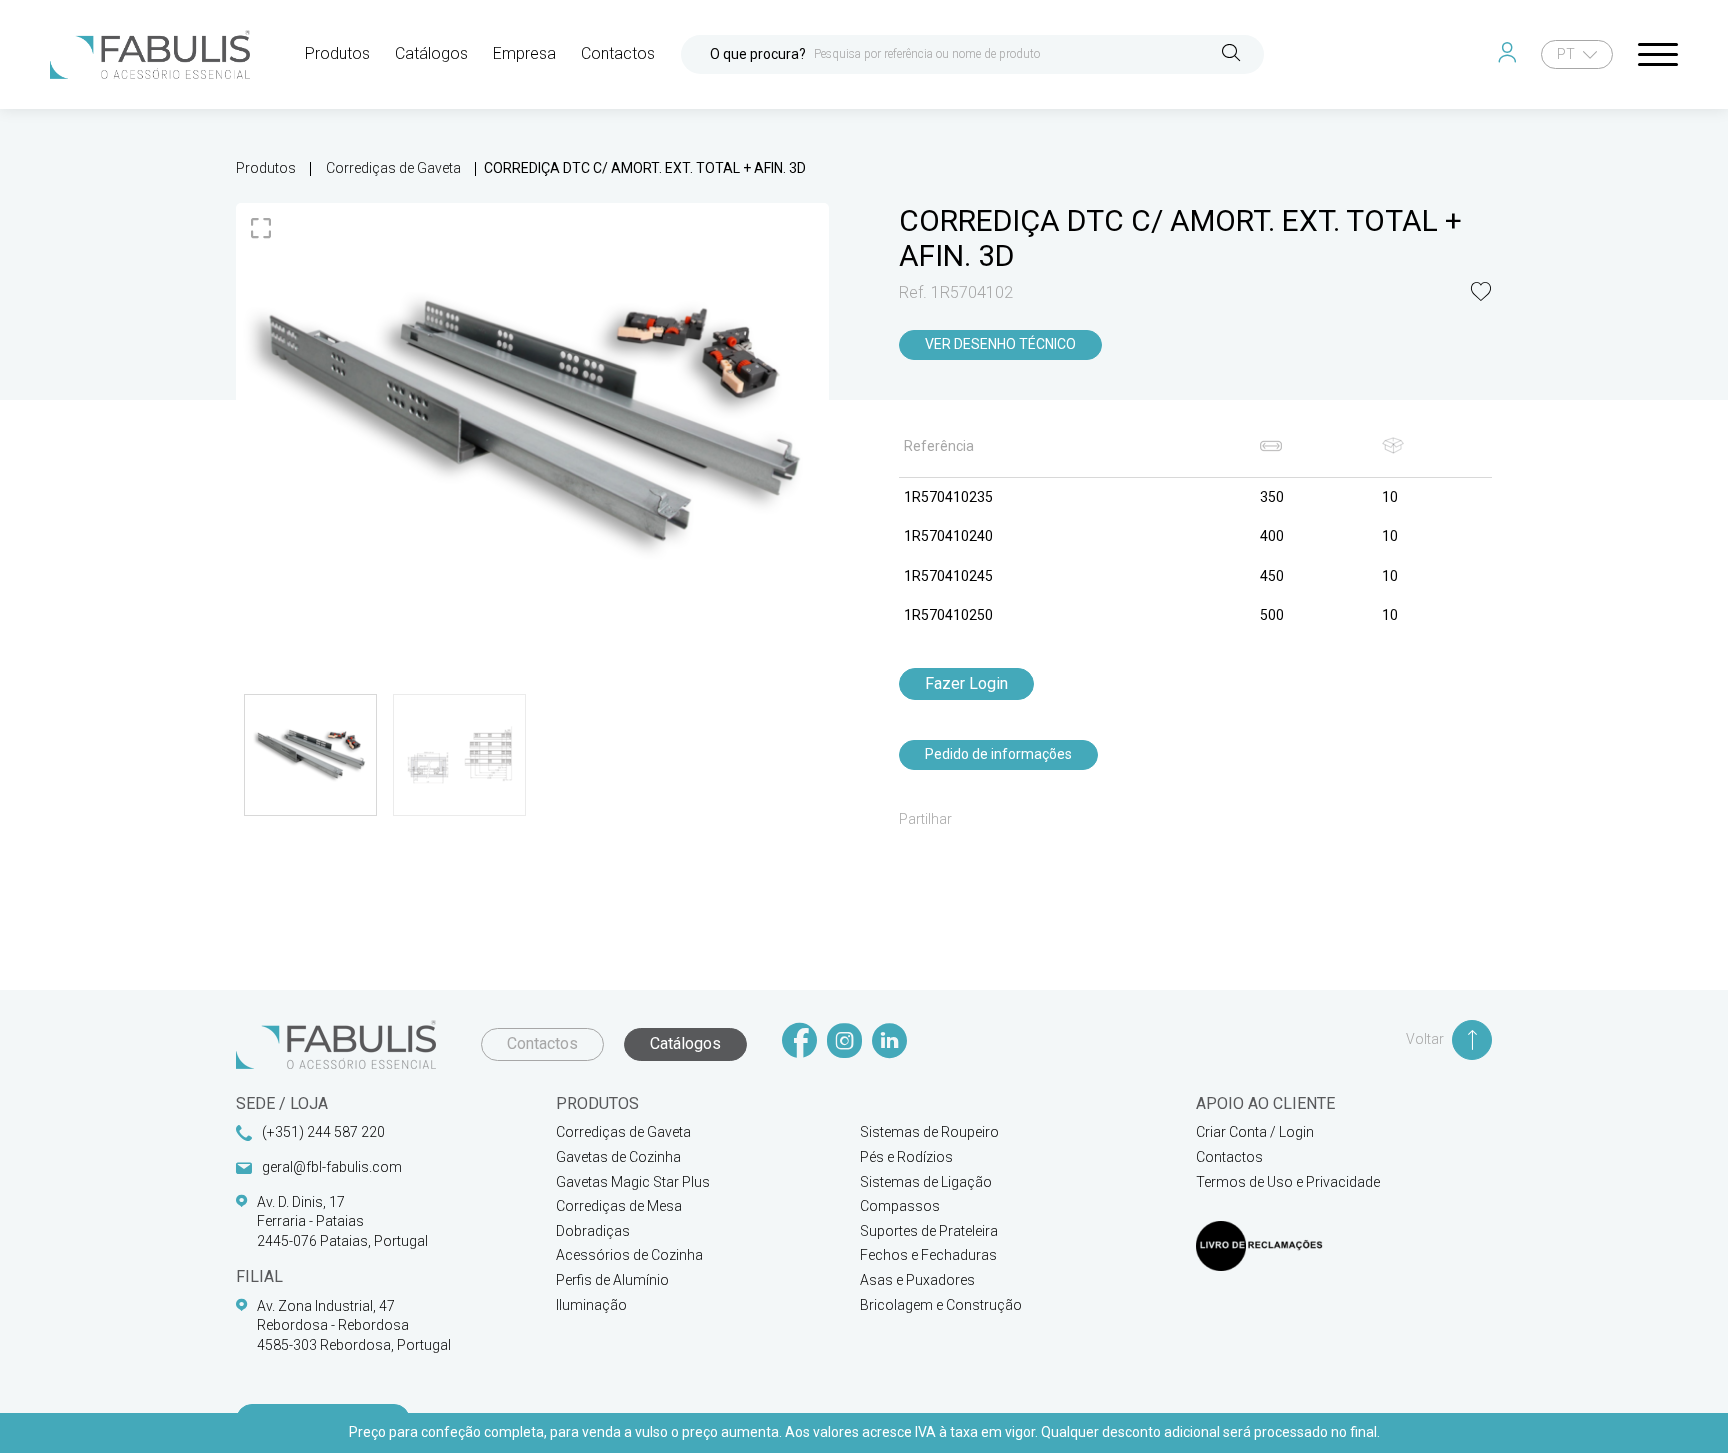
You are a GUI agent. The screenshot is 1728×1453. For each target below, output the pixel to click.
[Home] (150, 54)
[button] (1481, 293)
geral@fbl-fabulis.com (332, 1167)
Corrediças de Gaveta (393, 168)
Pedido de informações (998, 754)
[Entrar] (1511, 54)
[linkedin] (889, 1042)
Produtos (266, 168)
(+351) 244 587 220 (323, 1132)
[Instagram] (844, 1042)
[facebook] (799, 1042)
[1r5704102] (532, 425)
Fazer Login (966, 683)
